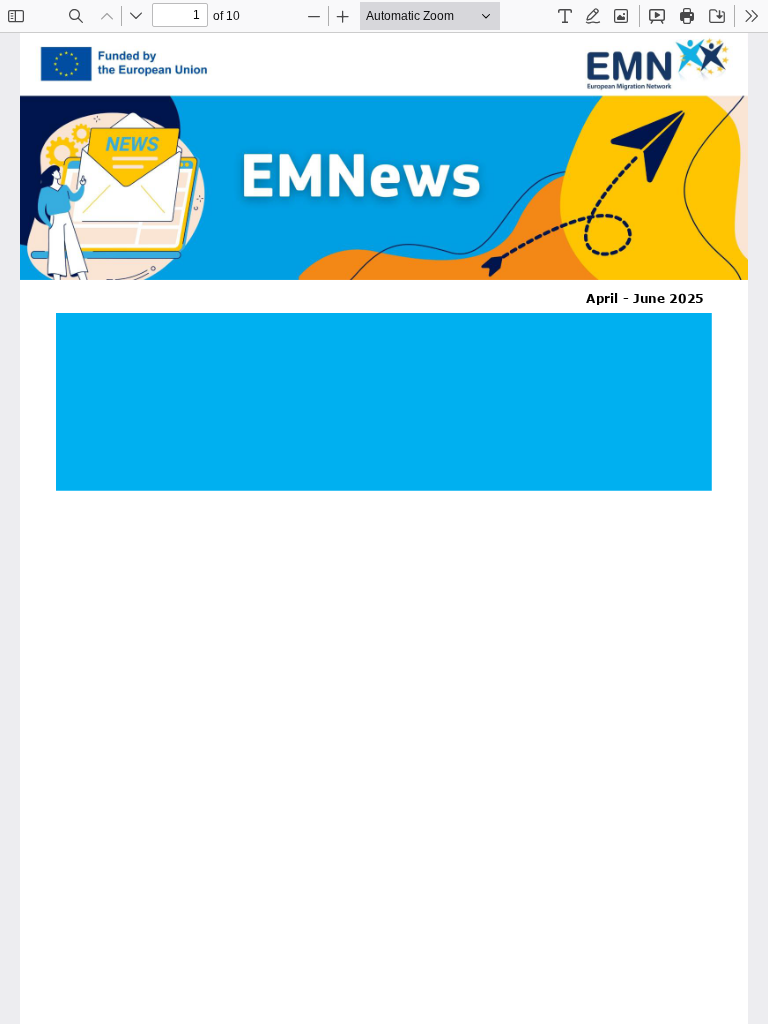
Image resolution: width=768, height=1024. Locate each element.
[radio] (565, 16)
